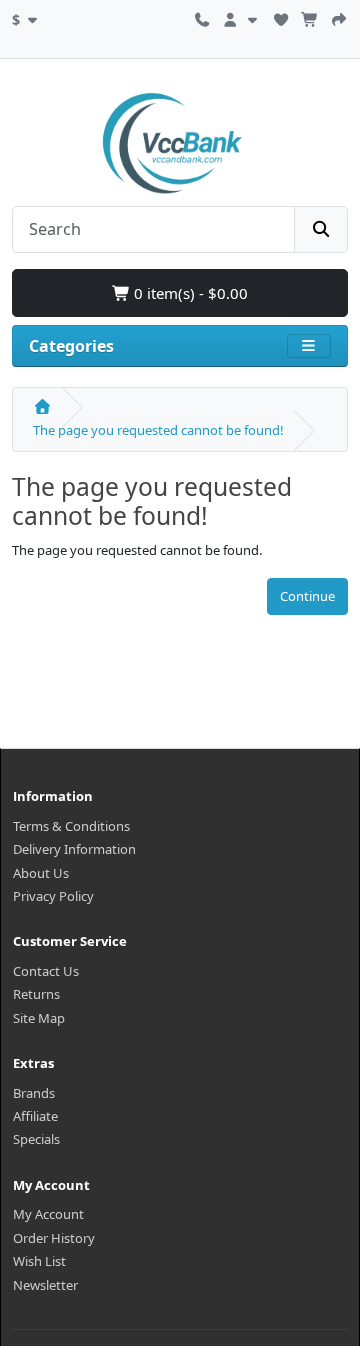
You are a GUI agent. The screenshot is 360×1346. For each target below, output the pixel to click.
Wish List (39, 1261)
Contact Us (46, 971)
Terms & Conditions (71, 826)
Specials (36, 1139)
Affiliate (35, 1116)
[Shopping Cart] (310, 17)
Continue (307, 596)
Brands (34, 1093)
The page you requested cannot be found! (158, 430)
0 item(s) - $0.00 (189, 293)
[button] (27, 17)
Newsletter (45, 1285)
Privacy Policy (53, 896)
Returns (36, 994)
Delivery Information (74, 849)
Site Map (39, 1018)
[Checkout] (339, 17)
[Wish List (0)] (281, 17)
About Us (41, 873)
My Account (48, 1214)
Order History (54, 1238)
